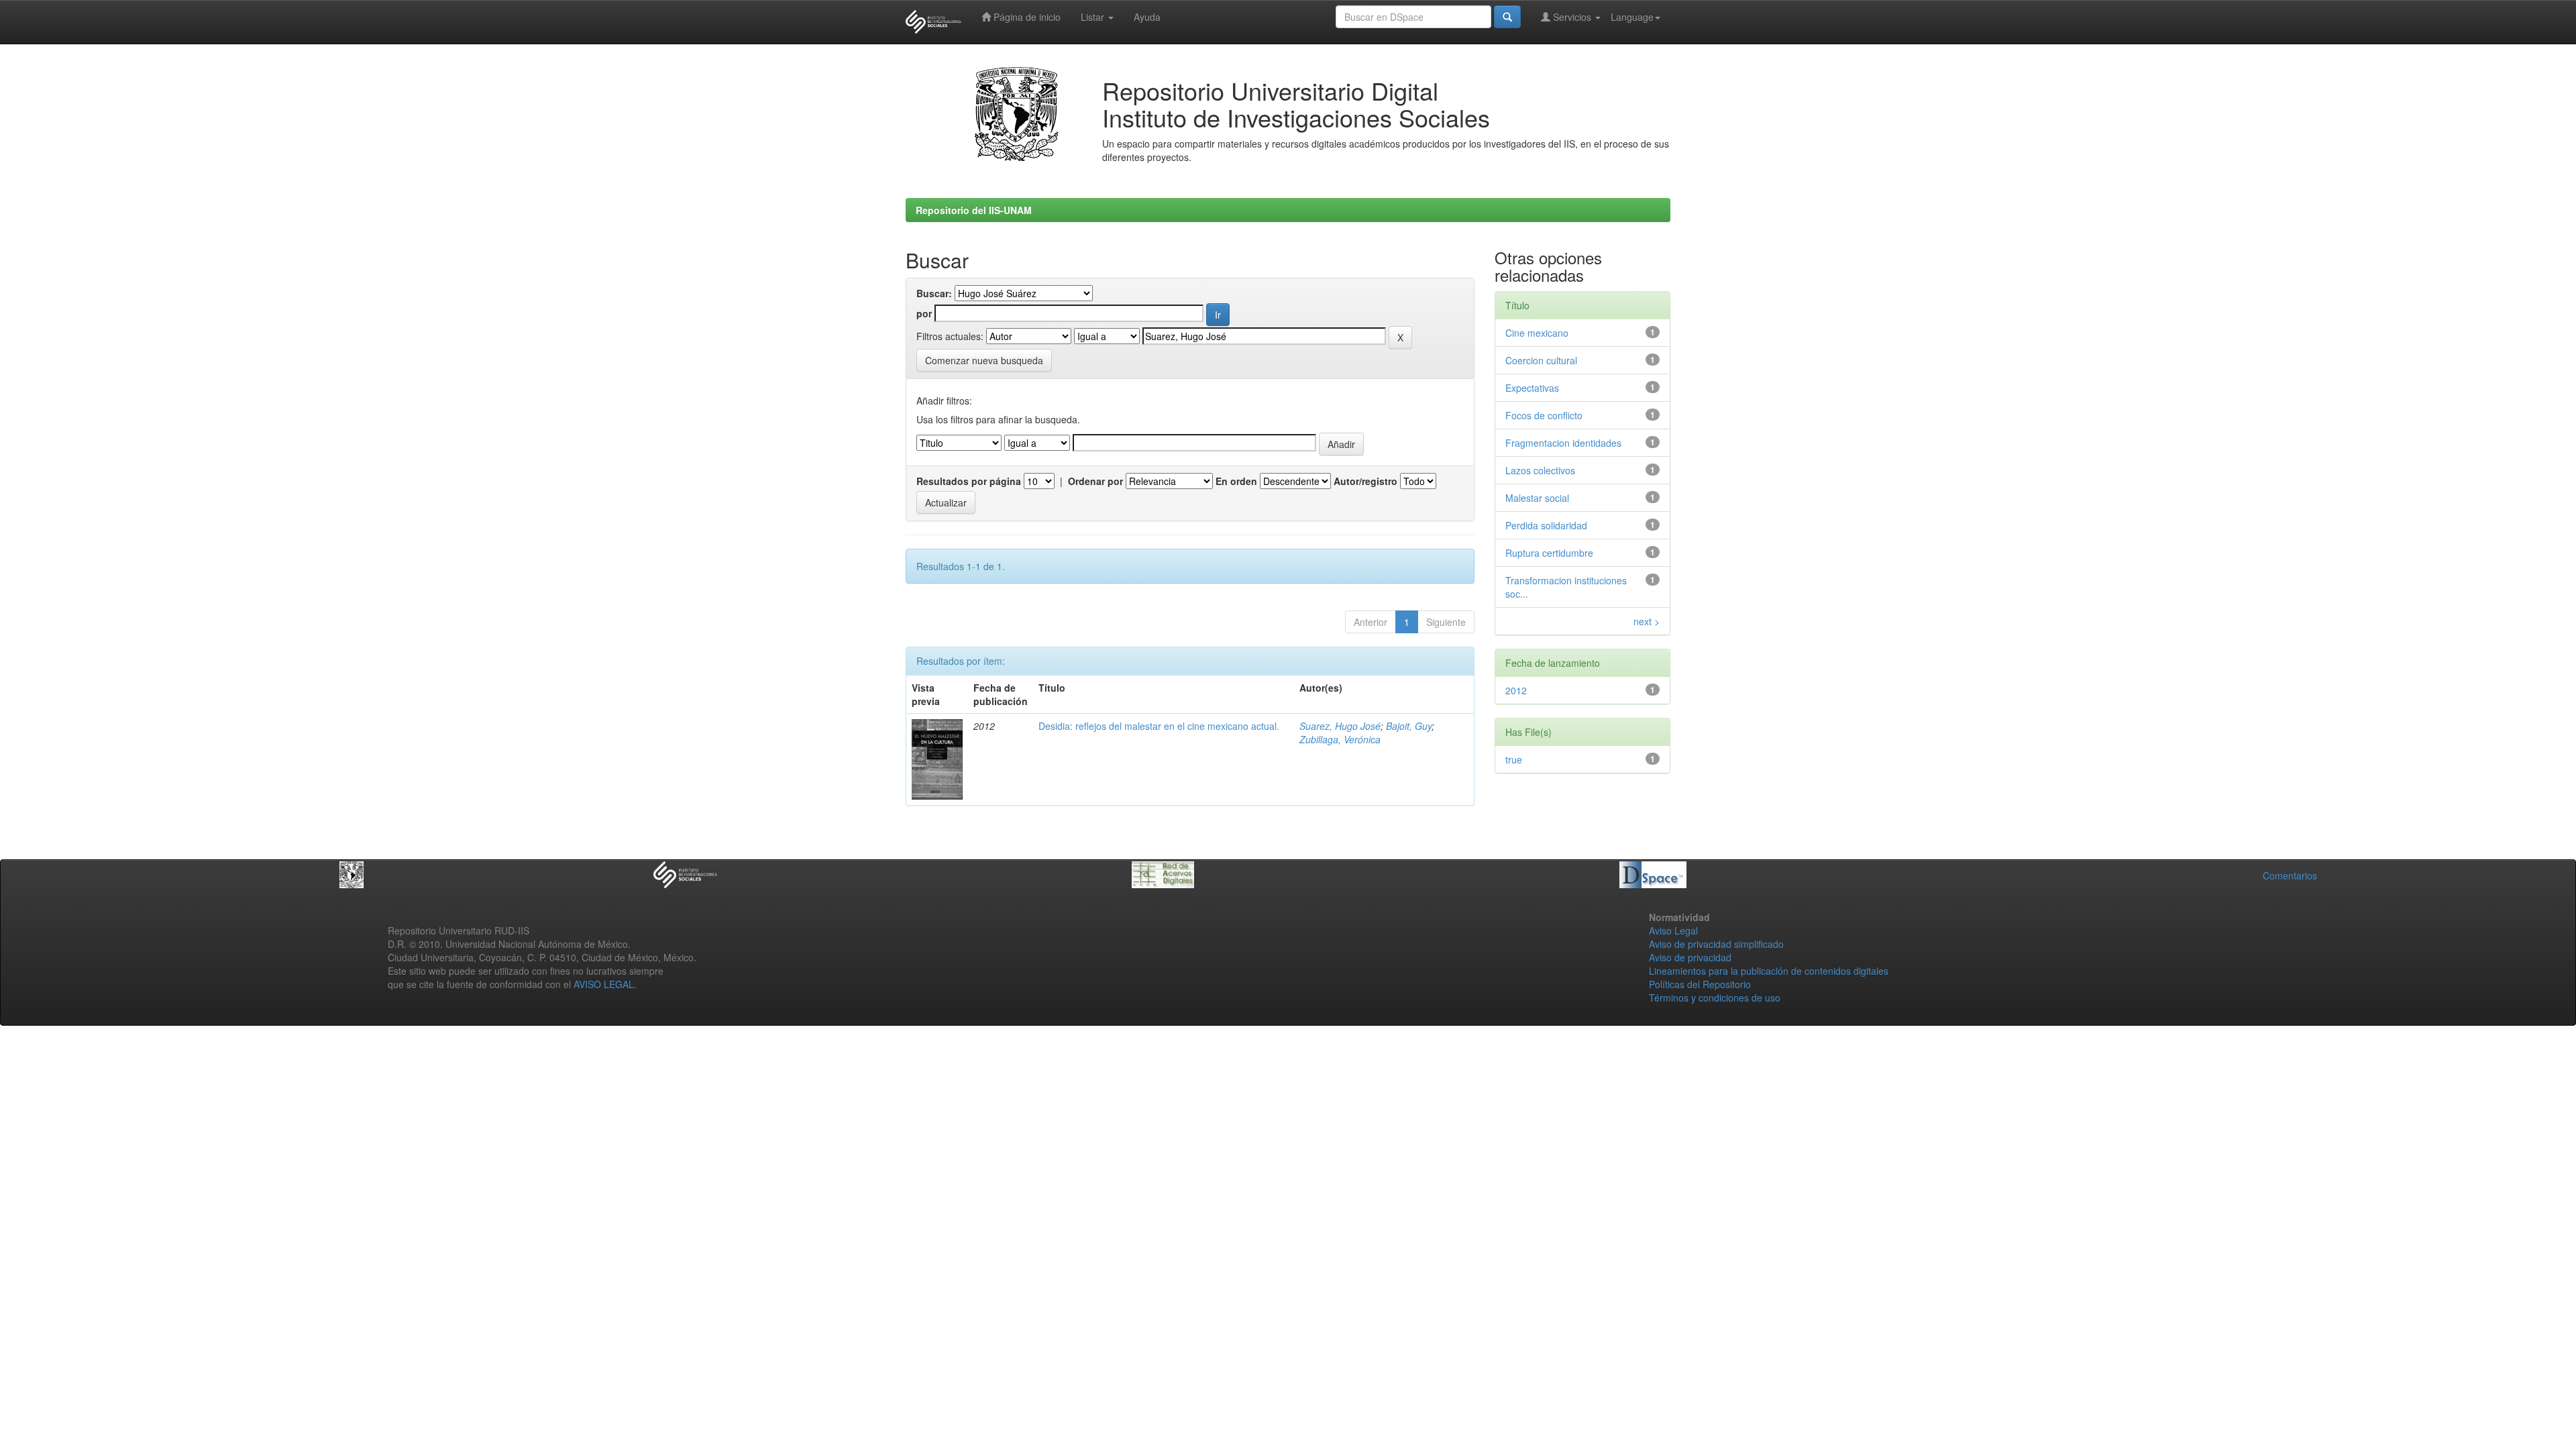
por (924, 313)
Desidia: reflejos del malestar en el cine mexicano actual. (1159, 726)
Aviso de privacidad (1690, 957)
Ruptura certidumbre (1549, 553)
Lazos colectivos (1540, 470)
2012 (1516, 690)
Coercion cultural (1541, 360)
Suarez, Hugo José (1340, 726)
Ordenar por (1095, 481)
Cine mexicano (1537, 333)
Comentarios (2290, 875)
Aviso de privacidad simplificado (1716, 944)
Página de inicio (1026, 17)
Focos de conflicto (1544, 415)
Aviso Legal (1673, 930)
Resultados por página (969, 481)
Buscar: (934, 293)
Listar (1094, 17)
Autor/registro (1365, 481)
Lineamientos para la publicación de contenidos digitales (1769, 971)
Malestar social (1537, 498)
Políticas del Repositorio (1700, 984)
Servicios (1572, 17)
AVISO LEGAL (604, 984)
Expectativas (1532, 388)
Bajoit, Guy (1409, 726)
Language (1632, 17)
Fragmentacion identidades (1563, 443)
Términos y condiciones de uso (1715, 998)
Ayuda (1147, 17)
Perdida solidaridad (1546, 525)
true (1514, 759)
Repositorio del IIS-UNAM (974, 210)
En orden (1236, 481)
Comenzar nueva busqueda (984, 360)
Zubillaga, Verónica (1340, 739)
